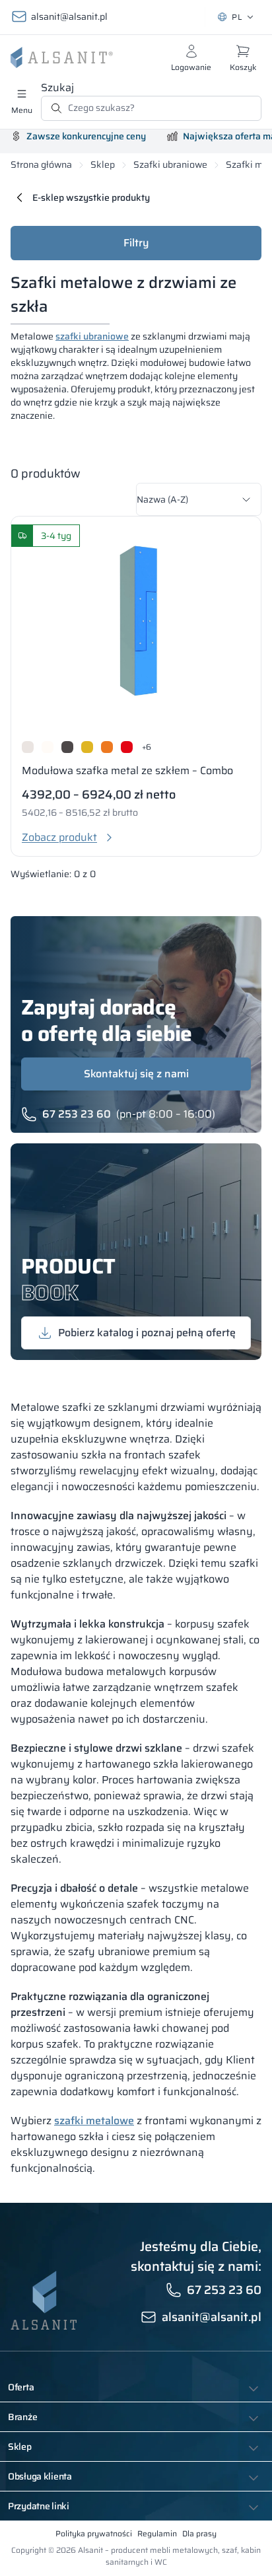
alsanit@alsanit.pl (69, 17)
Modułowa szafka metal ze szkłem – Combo (127, 770)
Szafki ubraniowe (170, 165)
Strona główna (41, 165)
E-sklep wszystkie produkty (91, 197)
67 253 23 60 (77, 1114)
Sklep (103, 165)
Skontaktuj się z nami (136, 1074)
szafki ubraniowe (92, 336)
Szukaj (57, 88)
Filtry (136, 243)
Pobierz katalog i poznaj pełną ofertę (147, 1333)
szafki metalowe (94, 2121)
